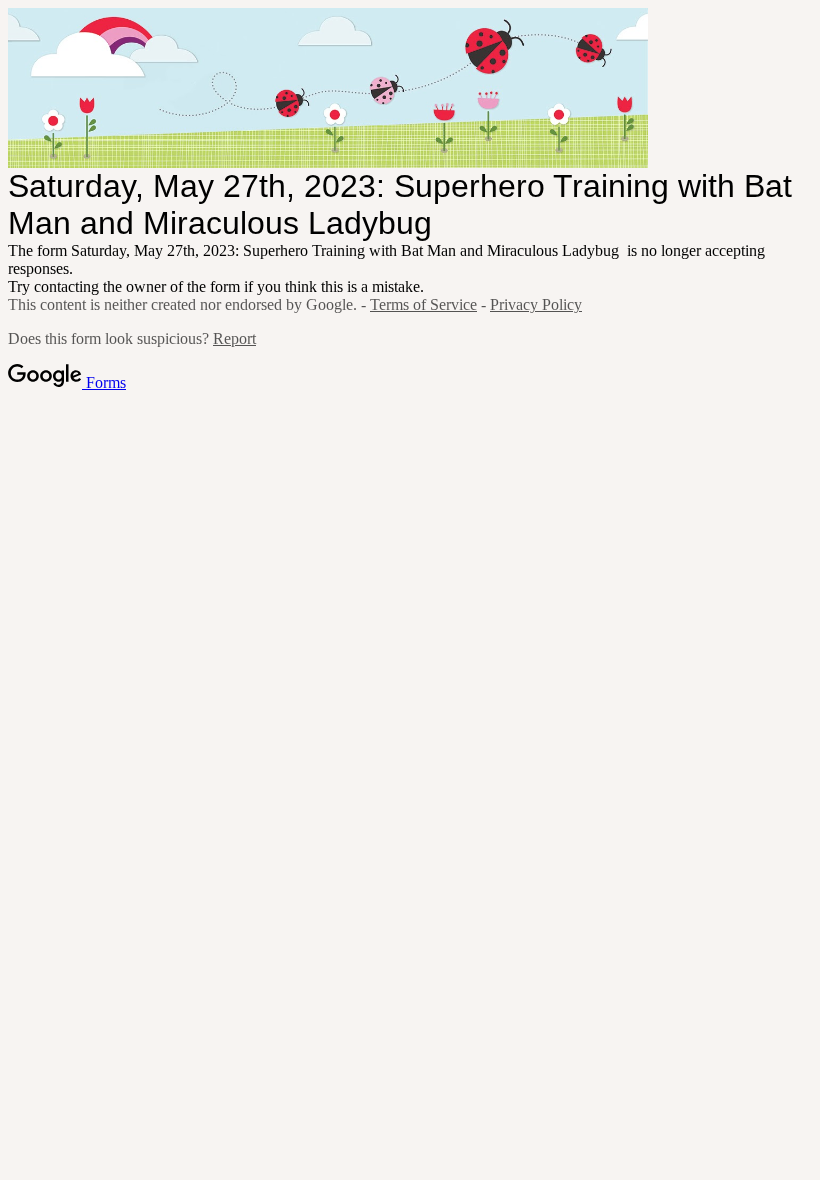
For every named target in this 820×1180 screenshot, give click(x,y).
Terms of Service (423, 304)
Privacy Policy (536, 304)
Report (234, 338)
